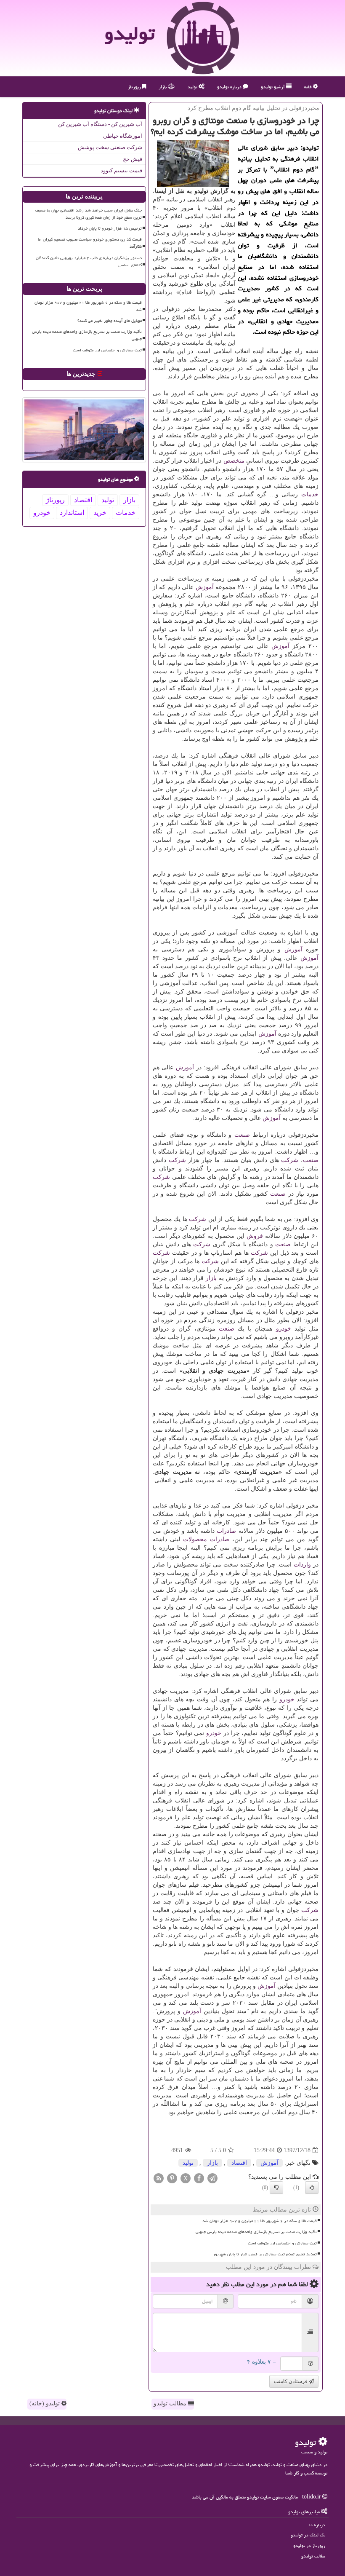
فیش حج (133, 159)
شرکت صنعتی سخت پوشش (110, 147)
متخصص (234, 461)
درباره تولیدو (230, 87)
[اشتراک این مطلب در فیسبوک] (199, 2178)
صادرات (226, 1531)
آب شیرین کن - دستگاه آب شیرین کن (100, 124)
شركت (290, 1160)
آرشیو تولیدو (273, 87)
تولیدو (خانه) (45, 2403)
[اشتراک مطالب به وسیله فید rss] (159, 2178)
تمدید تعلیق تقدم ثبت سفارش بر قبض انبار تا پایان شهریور (265, 2254)
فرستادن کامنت (291, 2381)
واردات (302, 1565)
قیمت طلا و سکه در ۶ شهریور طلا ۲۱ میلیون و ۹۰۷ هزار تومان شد (260, 2221)
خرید (100, 513)
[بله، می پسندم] (312, 2188)
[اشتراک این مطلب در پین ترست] (172, 2178)
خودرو (284, 1329)
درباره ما (317, 2525)
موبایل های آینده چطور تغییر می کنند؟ (110, 321)
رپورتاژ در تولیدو (309, 2545)
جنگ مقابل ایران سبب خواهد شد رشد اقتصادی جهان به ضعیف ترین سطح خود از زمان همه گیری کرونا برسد (89, 214)
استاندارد (72, 513)
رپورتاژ (135, 87)
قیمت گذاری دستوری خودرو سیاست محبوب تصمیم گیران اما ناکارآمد (90, 243)
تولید (193, 87)
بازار (163, 87)
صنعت (242, 1135)
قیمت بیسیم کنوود (121, 170)
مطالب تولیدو (171, 2403)
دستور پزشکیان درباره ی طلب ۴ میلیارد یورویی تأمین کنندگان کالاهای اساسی (89, 261)
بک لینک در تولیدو (308, 2535)
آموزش (205, 587)
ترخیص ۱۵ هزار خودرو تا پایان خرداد (110, 228)
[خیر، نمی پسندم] (276, 2188)
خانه (309, 87)
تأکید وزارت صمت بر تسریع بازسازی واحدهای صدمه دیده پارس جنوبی (256, 2232)
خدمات (310, 494)
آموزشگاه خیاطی (123, 136)
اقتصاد (239, 2163)
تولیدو (130, 33)
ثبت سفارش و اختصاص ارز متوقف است (282, 2243)
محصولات (195, 1539)
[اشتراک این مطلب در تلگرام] (212, 2178)
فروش (255, 1236)
